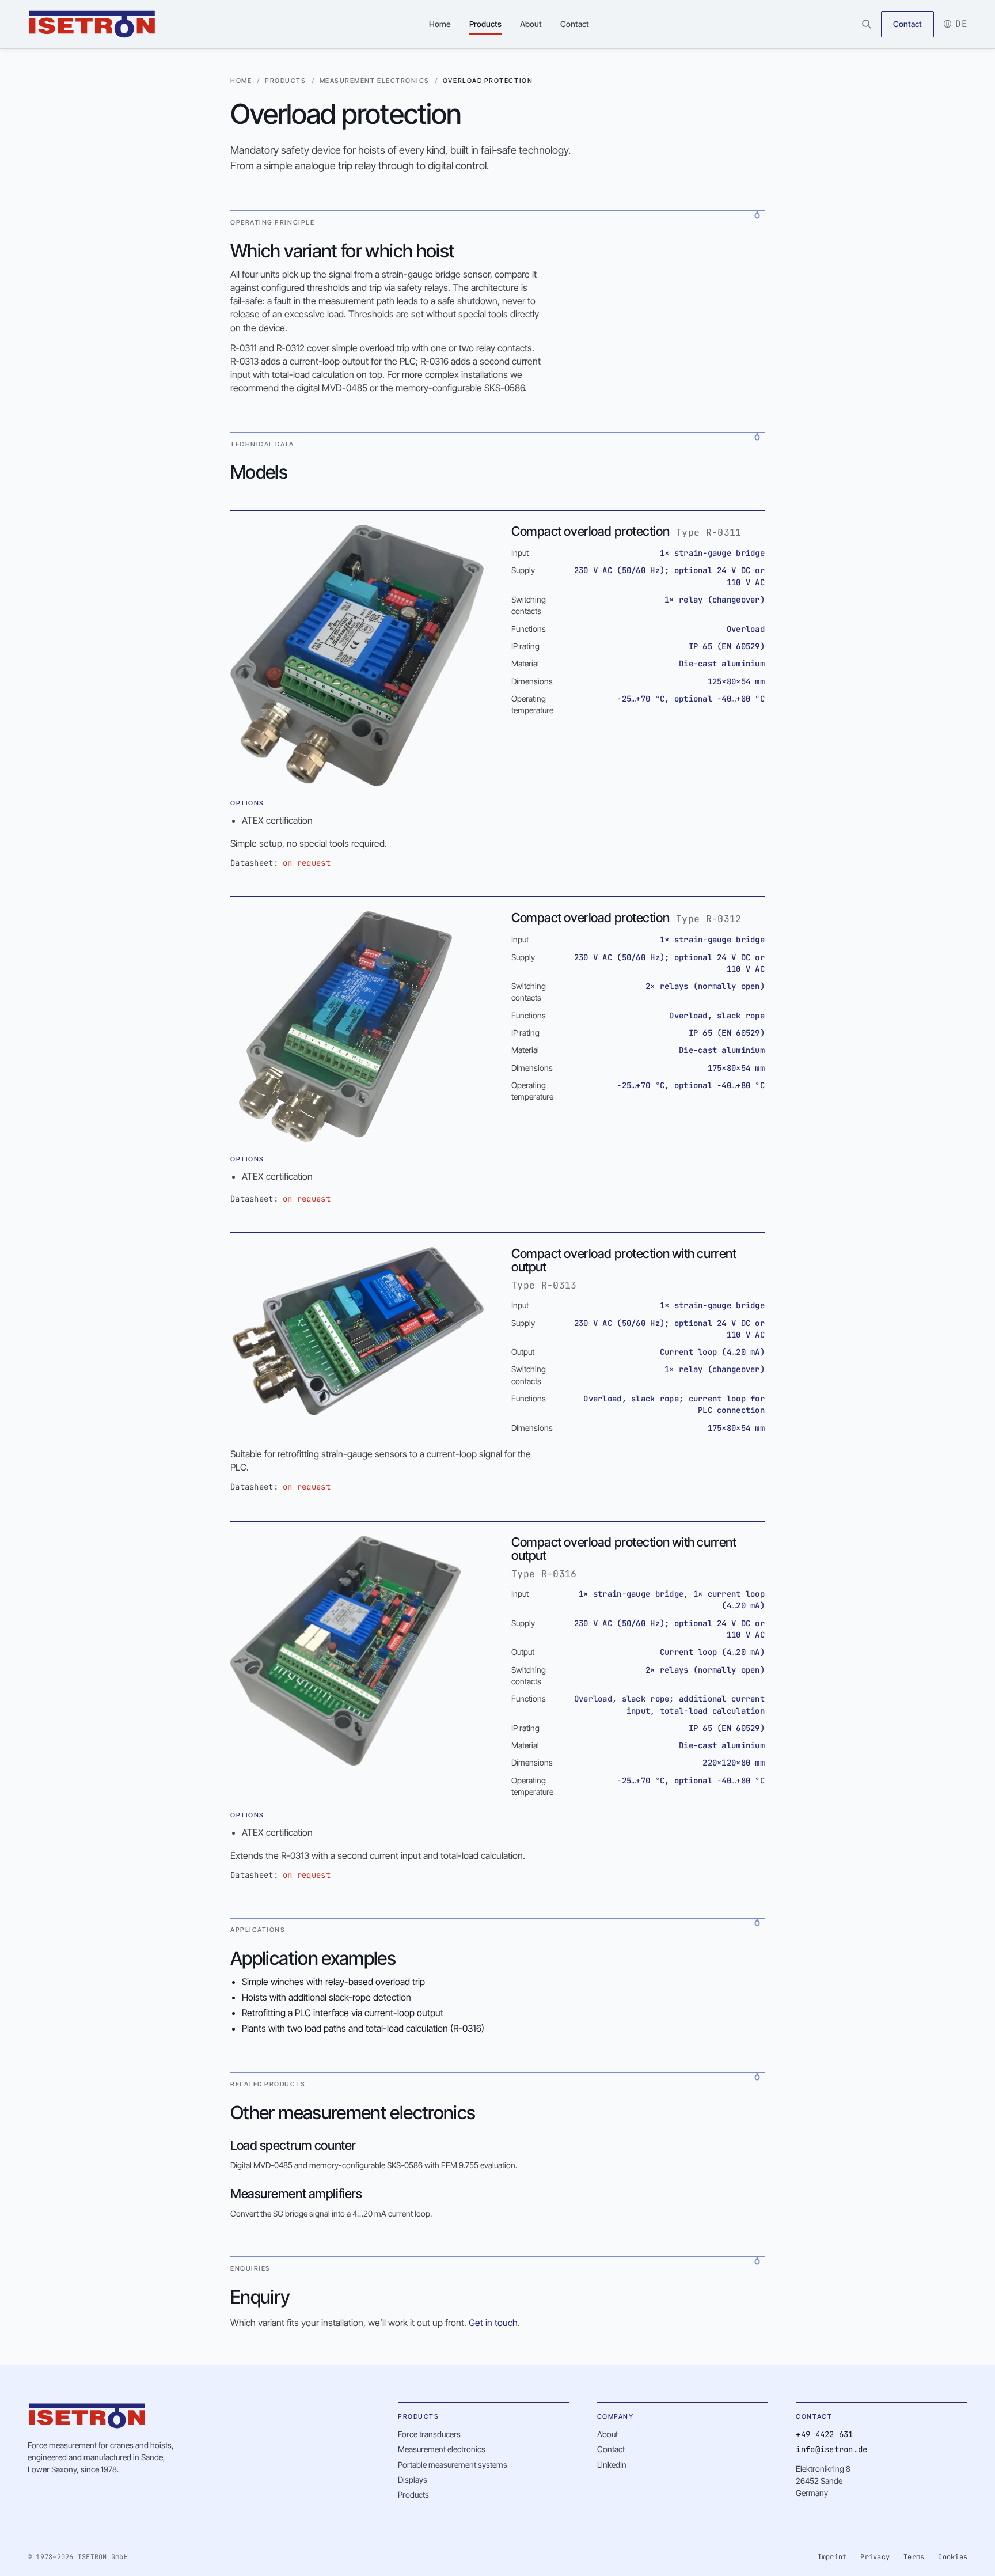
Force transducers (429, 2434)
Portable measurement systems (453, 2465)
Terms (914, 2557)
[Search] (867, 24)
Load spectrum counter (293, 2145)
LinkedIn (612, 2465)
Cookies (953, 2557)
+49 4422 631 (824, 2434)
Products (485, 24)
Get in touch (493, 2323)
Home (440, 24)
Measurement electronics (375, 81)
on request (307, 863)
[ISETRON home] (92, 24)
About (531, 24)
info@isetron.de (831, 2449)
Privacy (875, 2557)
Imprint (832, 2557)
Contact (575, 24)
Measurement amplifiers (296, 2194)
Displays (413, 2480)
